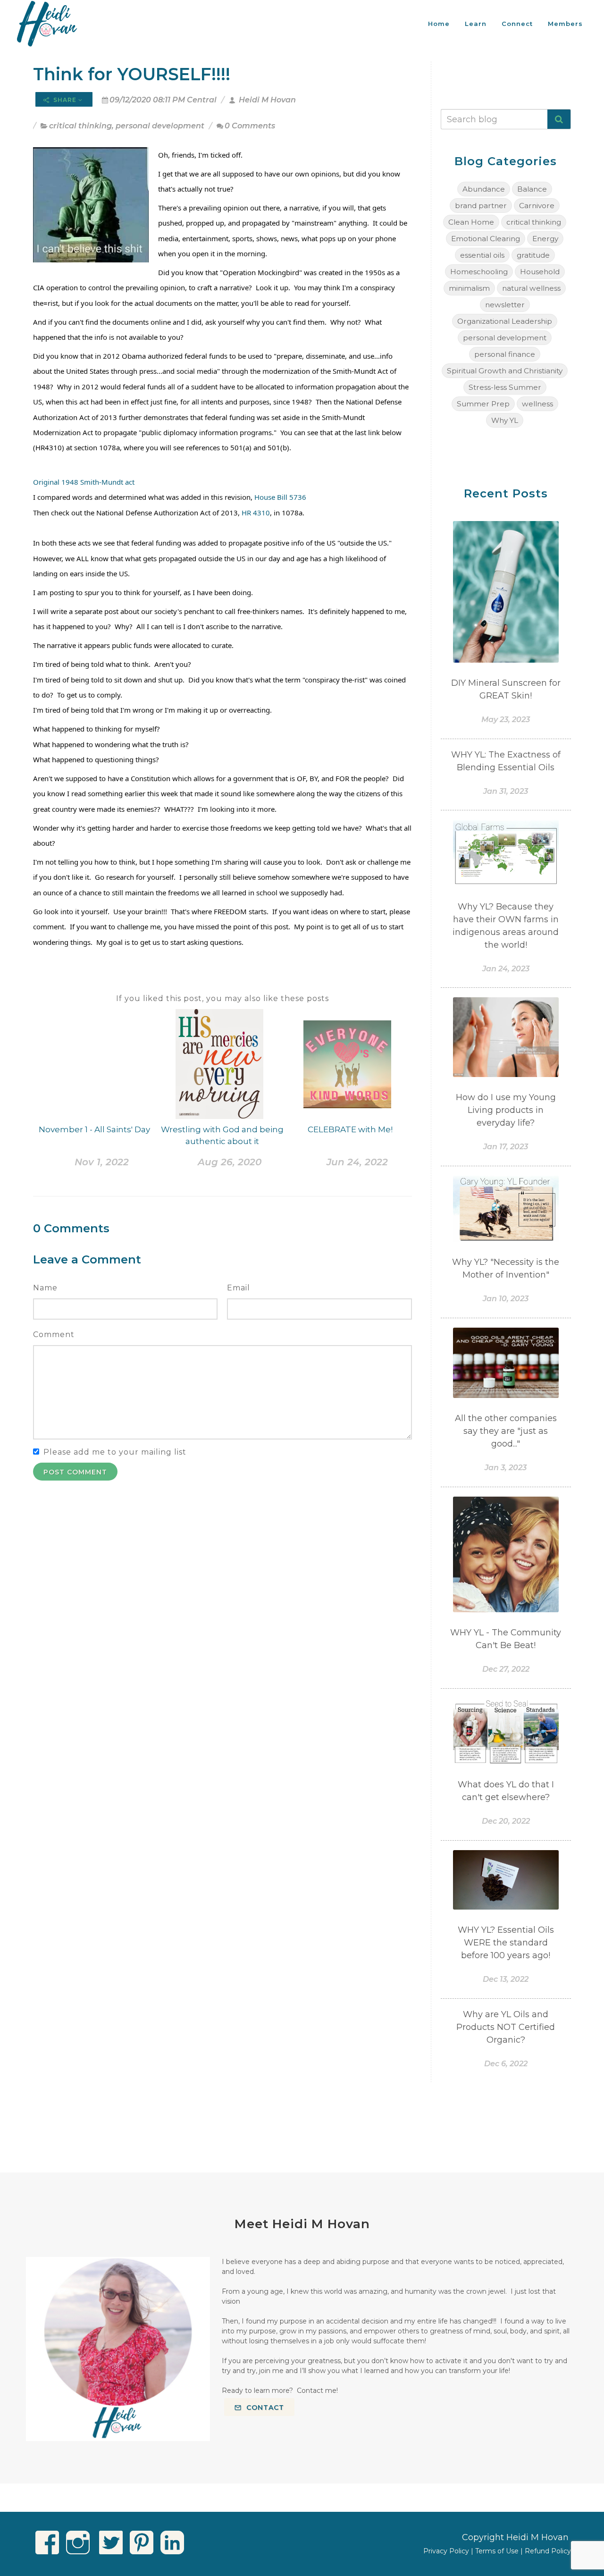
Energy (545, 239)
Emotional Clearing (486, 239)
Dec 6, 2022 (506, 2064)
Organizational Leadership (505, 321)
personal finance (505, 354)
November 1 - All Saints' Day (94, 1129)
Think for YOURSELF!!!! (132, 74)
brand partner (481, 206)
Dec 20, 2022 (506, 1821)
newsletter (505, 305)
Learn (476, 24)
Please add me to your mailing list (115, 1452)
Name (45, 1288)
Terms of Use (497, 2551)
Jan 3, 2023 (506, 1468)
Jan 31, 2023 (506, 791)
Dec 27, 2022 (506, 1669)
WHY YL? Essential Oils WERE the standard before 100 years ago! (506, 1943)
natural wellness (531, 288)
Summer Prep (483, 404)
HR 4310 (256, 513)
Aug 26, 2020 (230, 1162)
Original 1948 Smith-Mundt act (84, 482)
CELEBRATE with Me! (350, 1129)
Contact (264, 2408)
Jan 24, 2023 (506, 969)
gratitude (533, 255)
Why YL (505, 420)
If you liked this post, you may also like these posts (222, 998)
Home (439, 24)
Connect (517, 24)
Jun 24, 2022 (357, 1162)
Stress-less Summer (505, 387)
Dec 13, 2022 (506, 1979)
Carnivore (537, 206)
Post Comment (75, 1472)
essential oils (482, 255)
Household (540, 272)
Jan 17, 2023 (506, 1147)
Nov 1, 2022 (102, 1162)
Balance (532, 189)
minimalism (469, 288)
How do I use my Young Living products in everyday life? (506, 1110)
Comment (54, 1334)
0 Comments (250, 126)
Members (565, 24)
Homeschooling (479, 272)
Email (239, 1288)
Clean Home (471, 222)
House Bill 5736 (280, 497)
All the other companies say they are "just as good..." (506, 1431)
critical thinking (80, 126)
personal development (160, 126)
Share (65, 100)
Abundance (484, 189)
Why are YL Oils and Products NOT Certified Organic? (506, 2027)
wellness (537, 404)
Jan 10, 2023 (506, 1299)
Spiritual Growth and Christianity (505, 371)
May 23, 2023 (506, 720)
